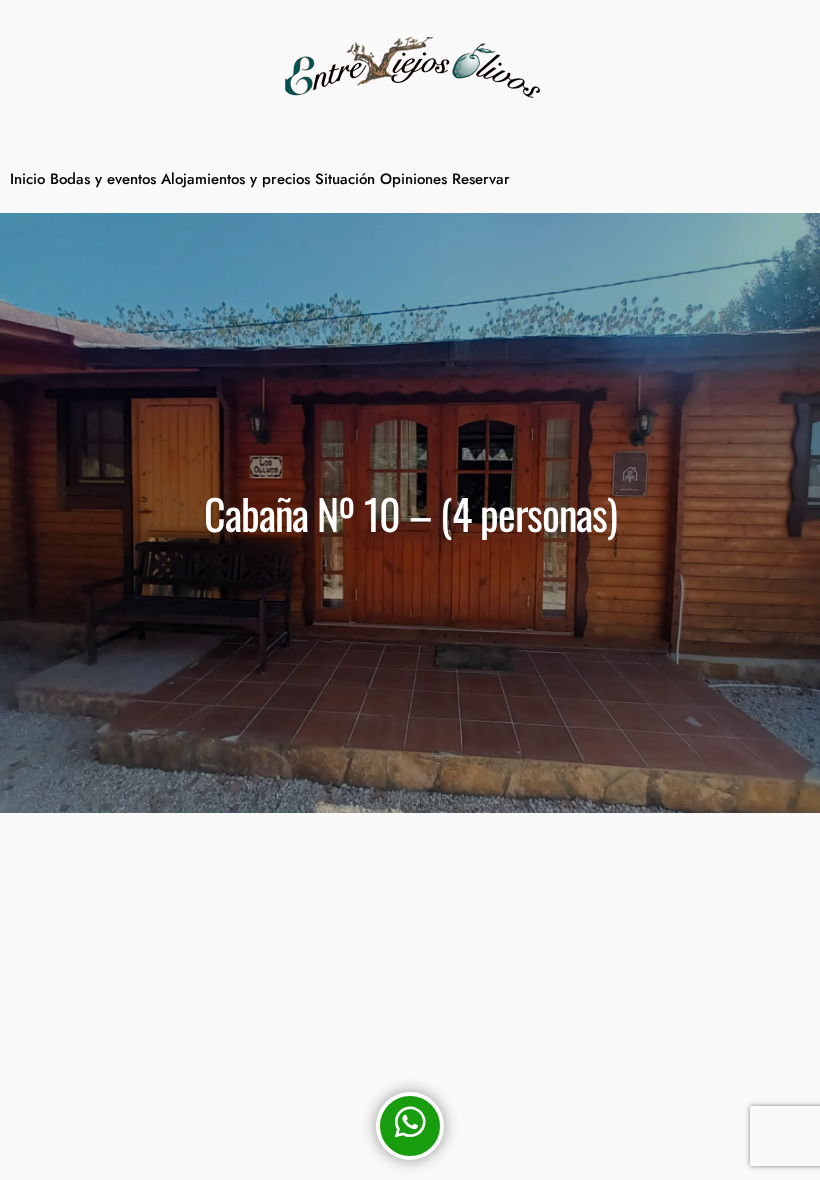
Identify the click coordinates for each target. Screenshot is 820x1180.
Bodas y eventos (103, 179)
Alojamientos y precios (235, 179)
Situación (345, 179)
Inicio (27, 179)
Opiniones (413, 179)
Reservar (481, 179)
